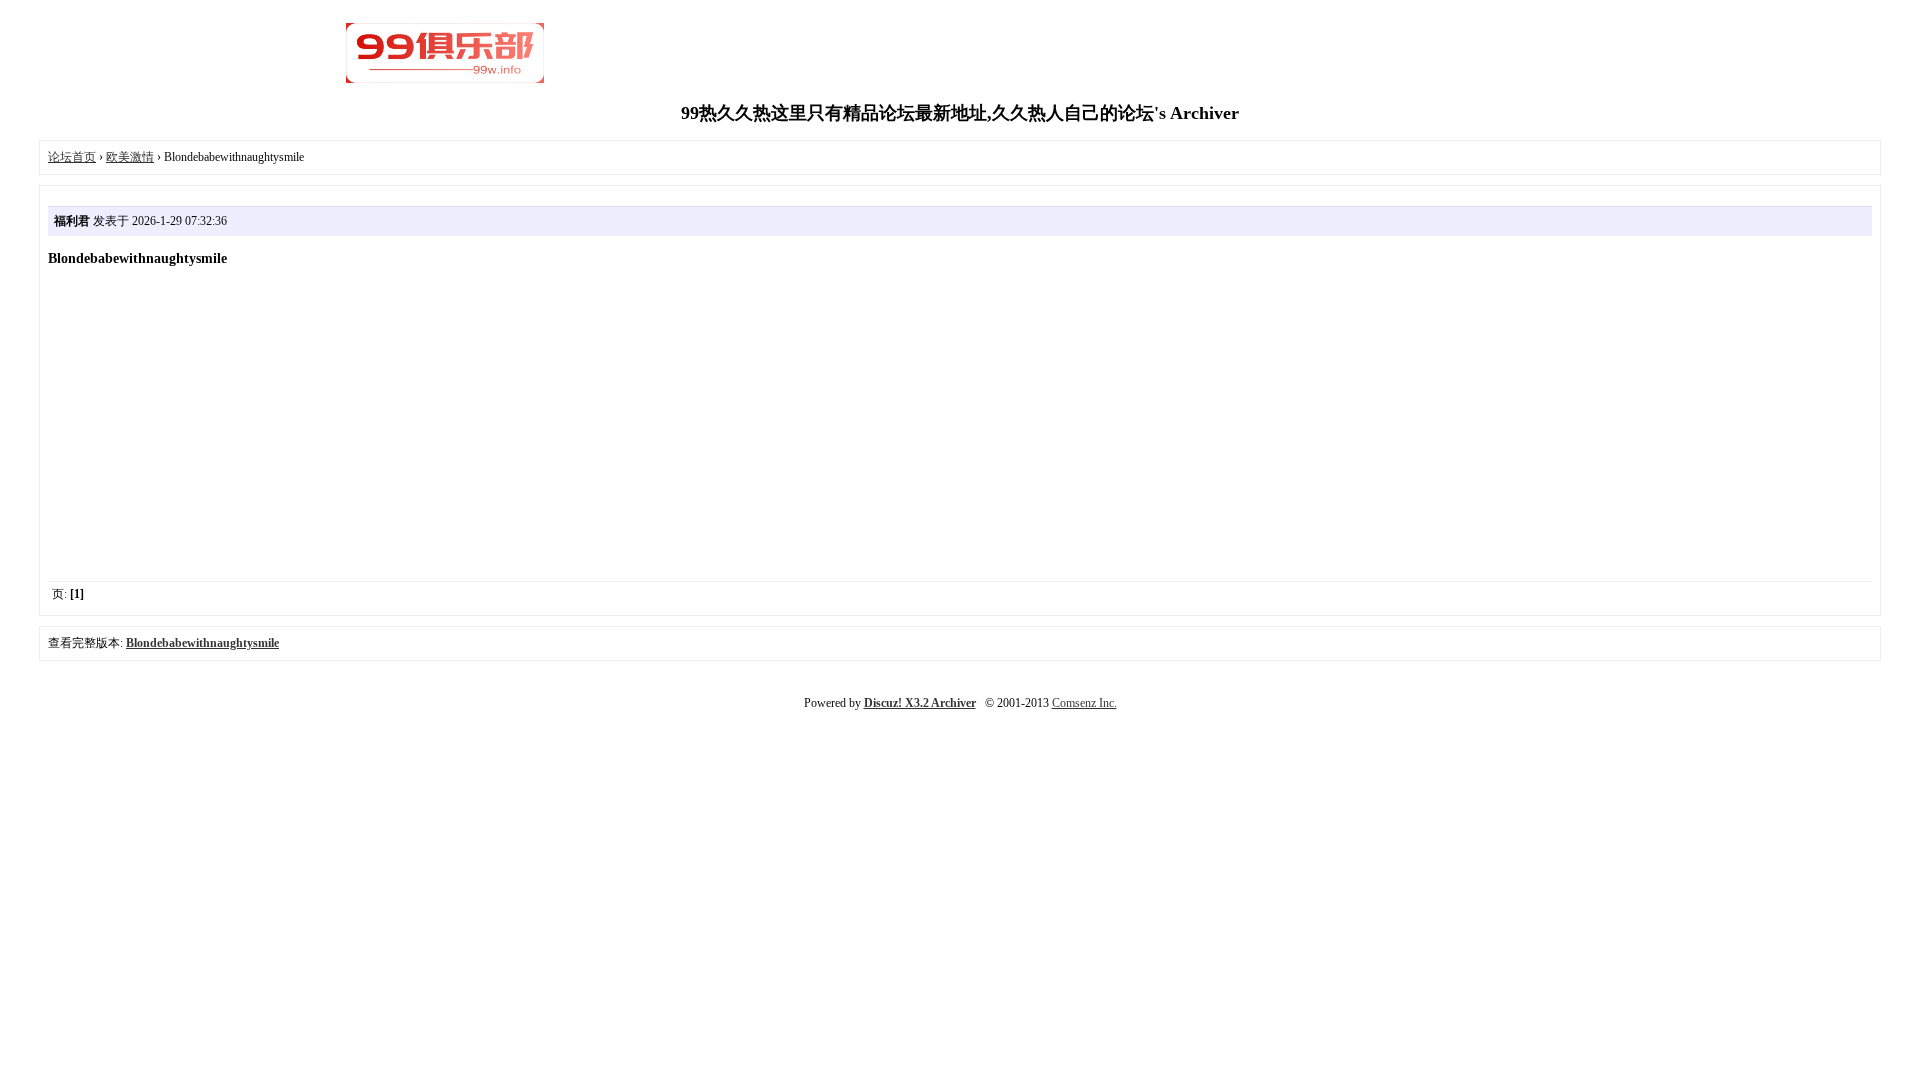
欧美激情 (130, 157)
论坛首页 (72, 157)
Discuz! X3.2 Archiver (920, 703)
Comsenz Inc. (1084, 703)
